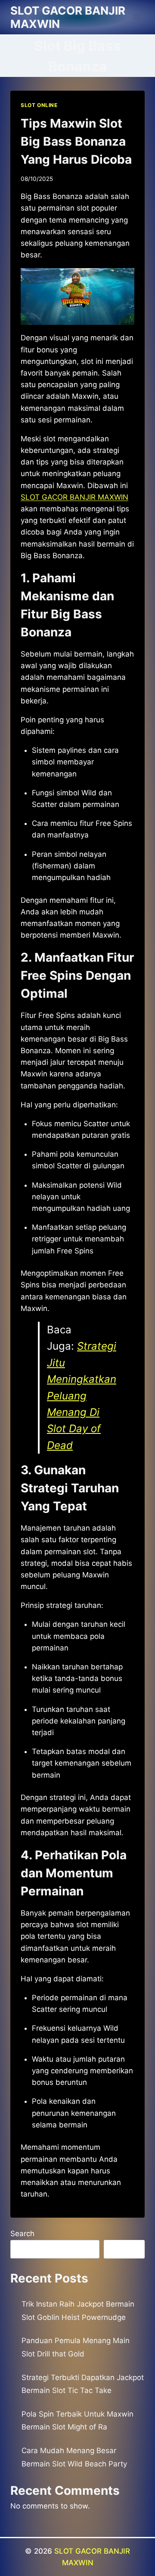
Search (22, 2234)
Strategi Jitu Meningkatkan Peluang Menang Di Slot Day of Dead (82, 1395)
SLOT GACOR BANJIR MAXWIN (74, 497)
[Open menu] (137, 17)
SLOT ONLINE (39, 105)
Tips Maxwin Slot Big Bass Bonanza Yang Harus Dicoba (76, 141)
